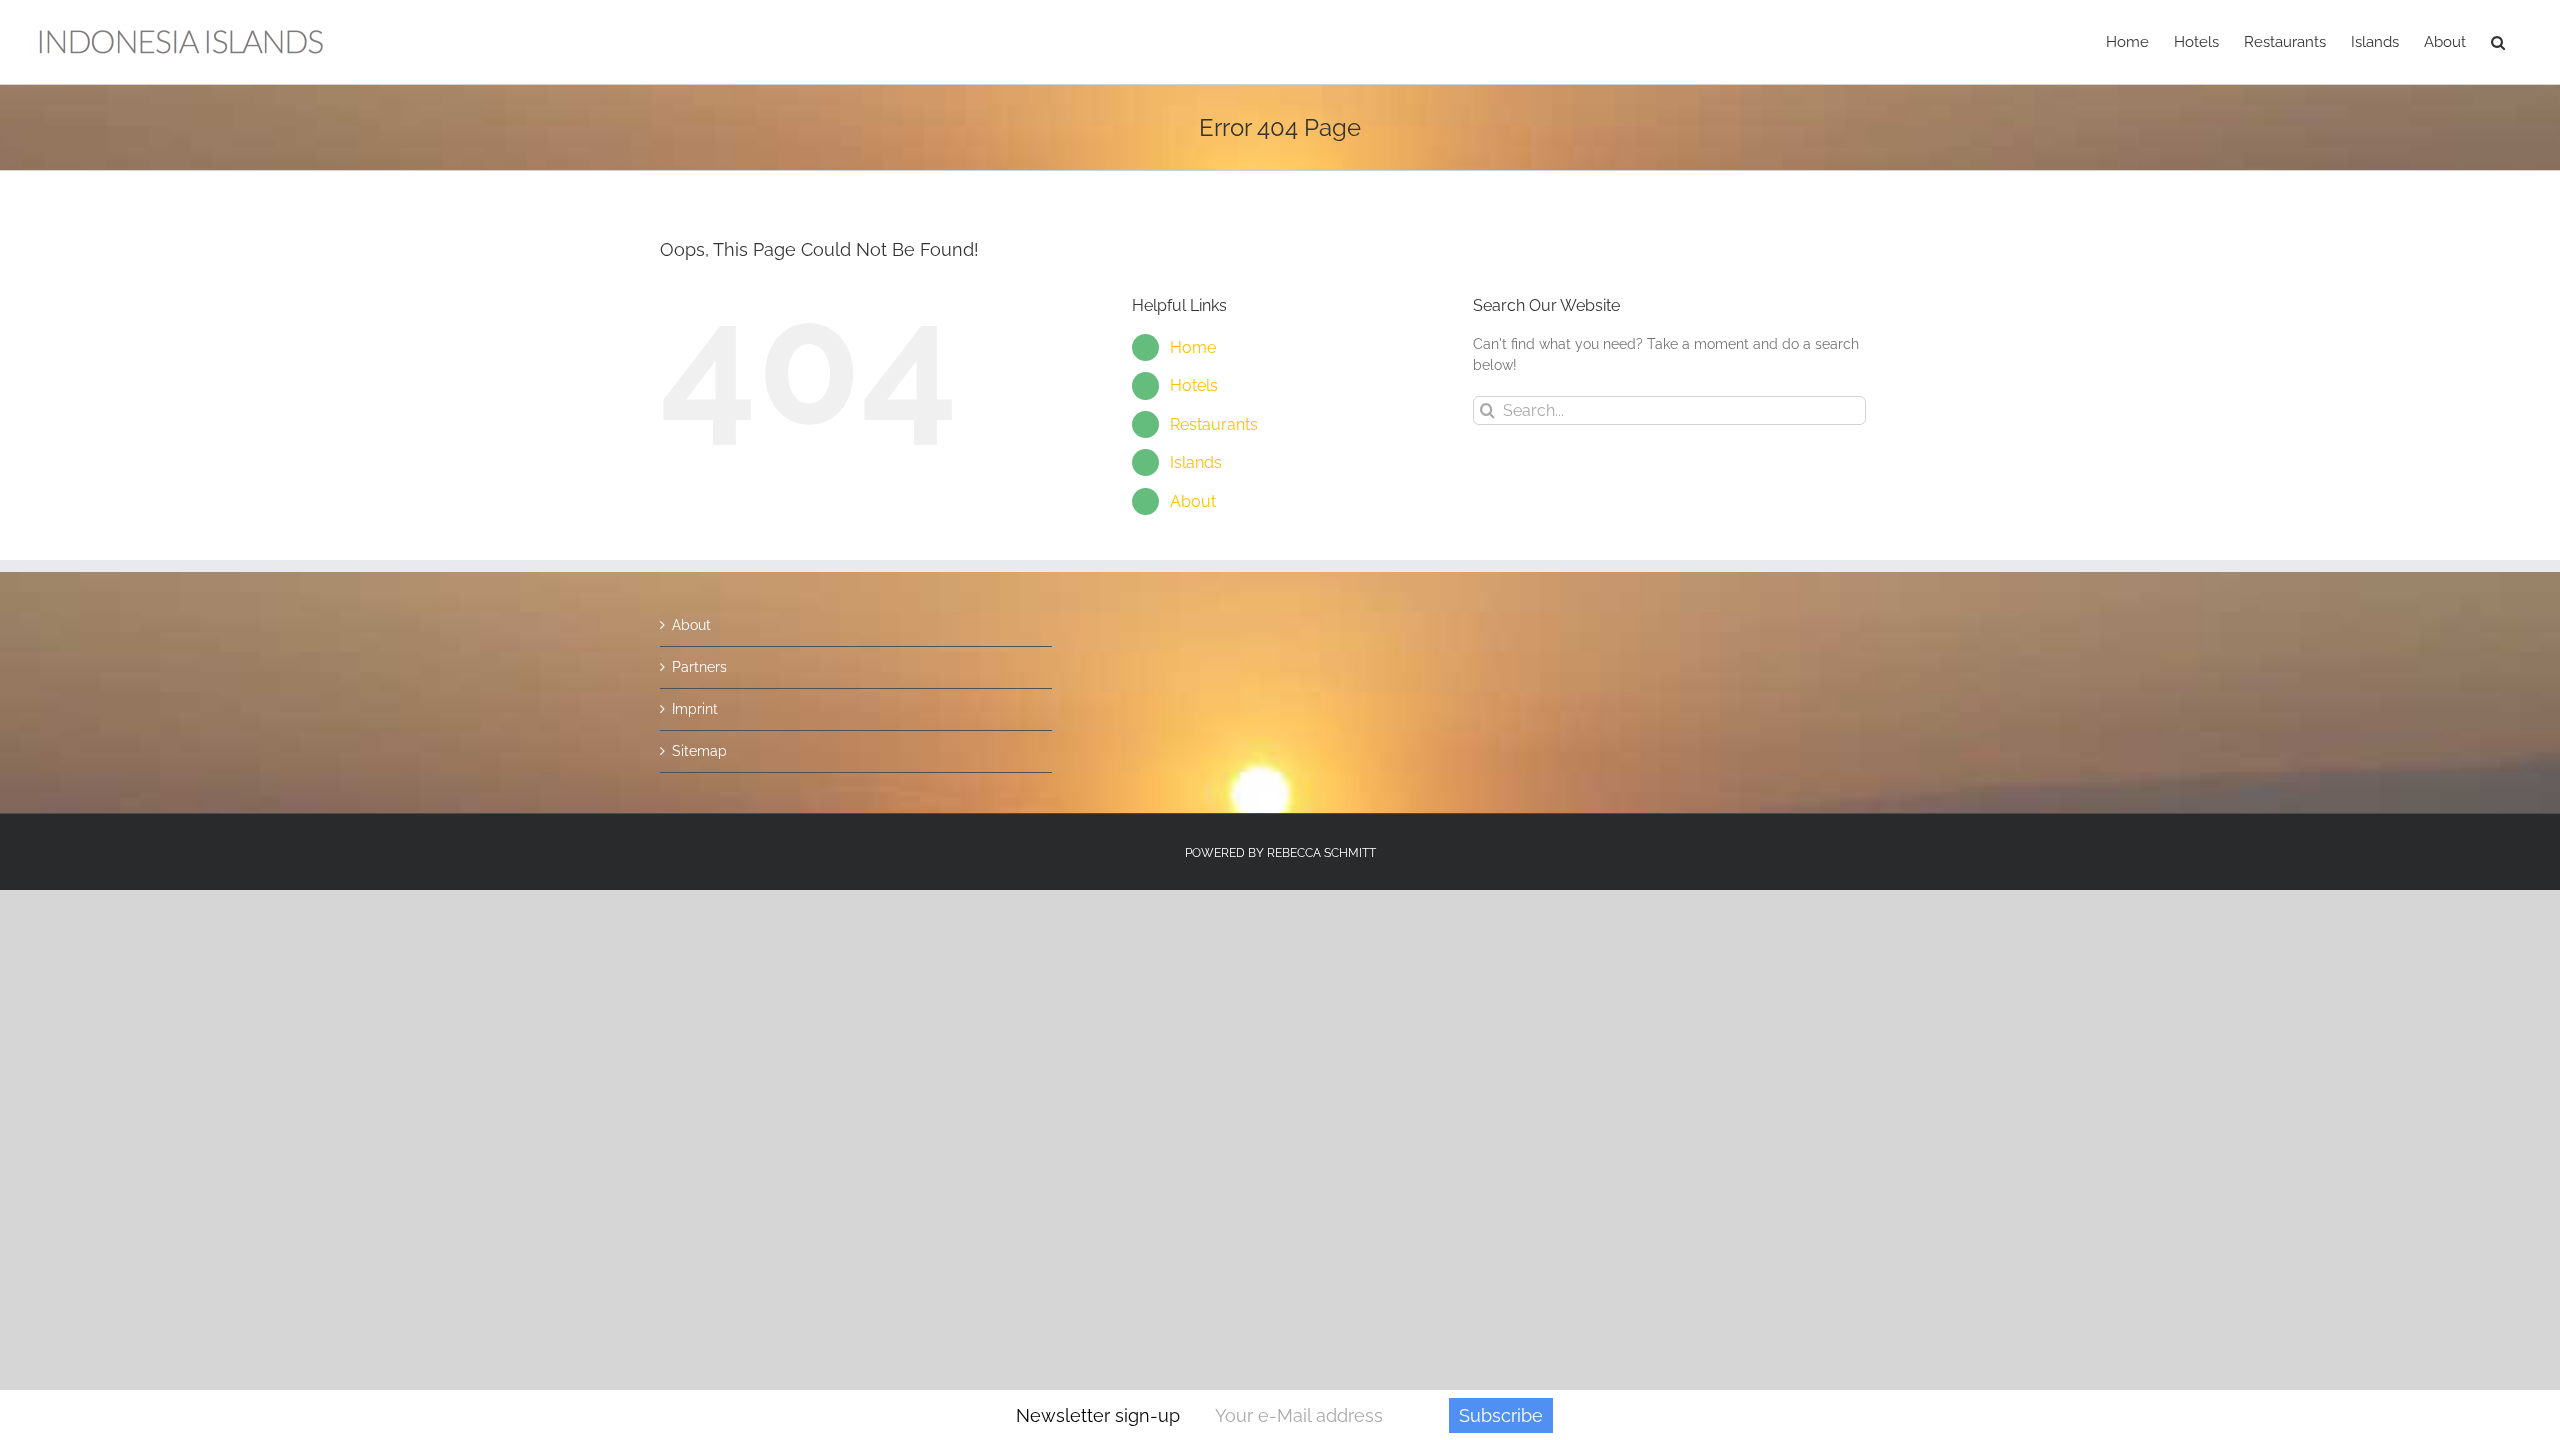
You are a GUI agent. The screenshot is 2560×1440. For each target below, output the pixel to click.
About (1193, 501)
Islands (1196, 462)
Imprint (695, 709)
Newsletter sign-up (1098, 1415)
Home (1193, 347)
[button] (2498, 42)
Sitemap (699, 751)
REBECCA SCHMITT (1321, 853)
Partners (699, 667)
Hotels (1194, 385)
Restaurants (1214, 424)
